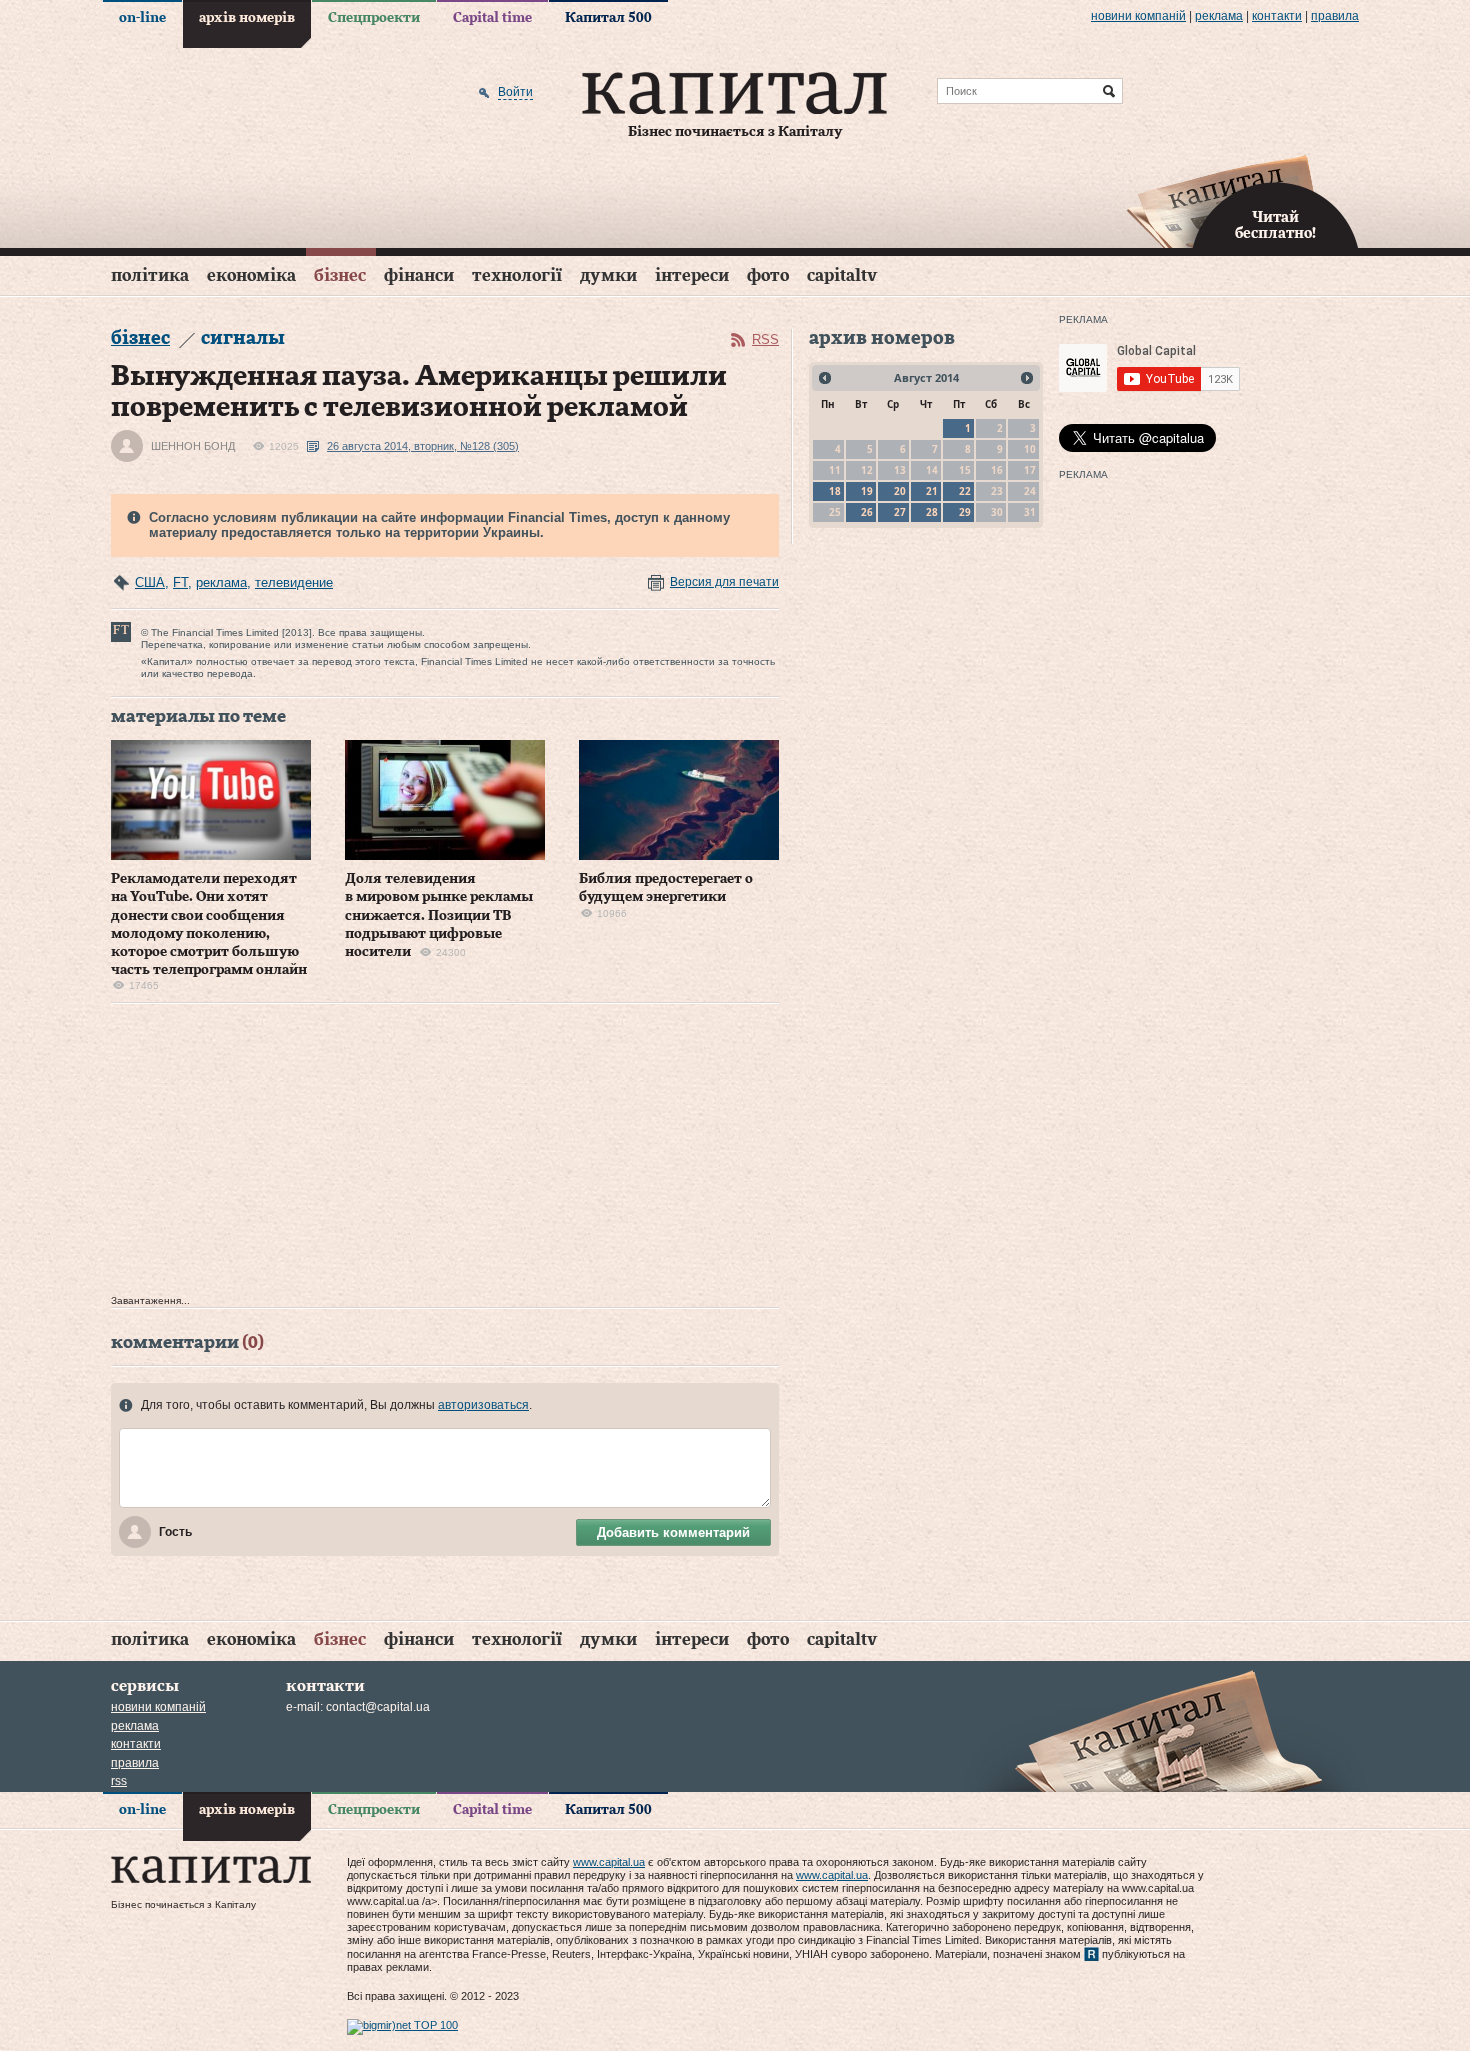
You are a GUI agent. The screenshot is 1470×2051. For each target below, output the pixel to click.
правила (1335, 16)
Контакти (1277, 16)
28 (932, 512)
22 (965, 491)
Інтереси (692, 275)
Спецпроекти (374, 18)
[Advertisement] (445, 1154)
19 (867, 491)
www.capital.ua (609, 1862)
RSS (765, 339)
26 (867, 512)
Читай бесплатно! (1275, 226)
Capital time (492, 18)
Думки (608, 275)
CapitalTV (842, 275)
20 (900, 491)
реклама (1219, 16)
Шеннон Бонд (193, 446)
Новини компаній (1138, 16)
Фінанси (419, 275)
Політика (150, 275)
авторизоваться (483, 1405)
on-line (142, 18)
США (150, 582)
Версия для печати (724, 582)
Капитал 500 (608, 18)
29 (965, 512)
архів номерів (247, 18)
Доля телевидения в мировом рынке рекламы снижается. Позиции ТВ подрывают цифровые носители (439, 915)
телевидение (294, 582)
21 (932, 491)
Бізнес (340, 275)
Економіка (251, 275)
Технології (517, 275)
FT (180, 582)
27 (900, 512)
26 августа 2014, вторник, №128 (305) (423, 446)
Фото (768, 275)
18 (835, 491)
